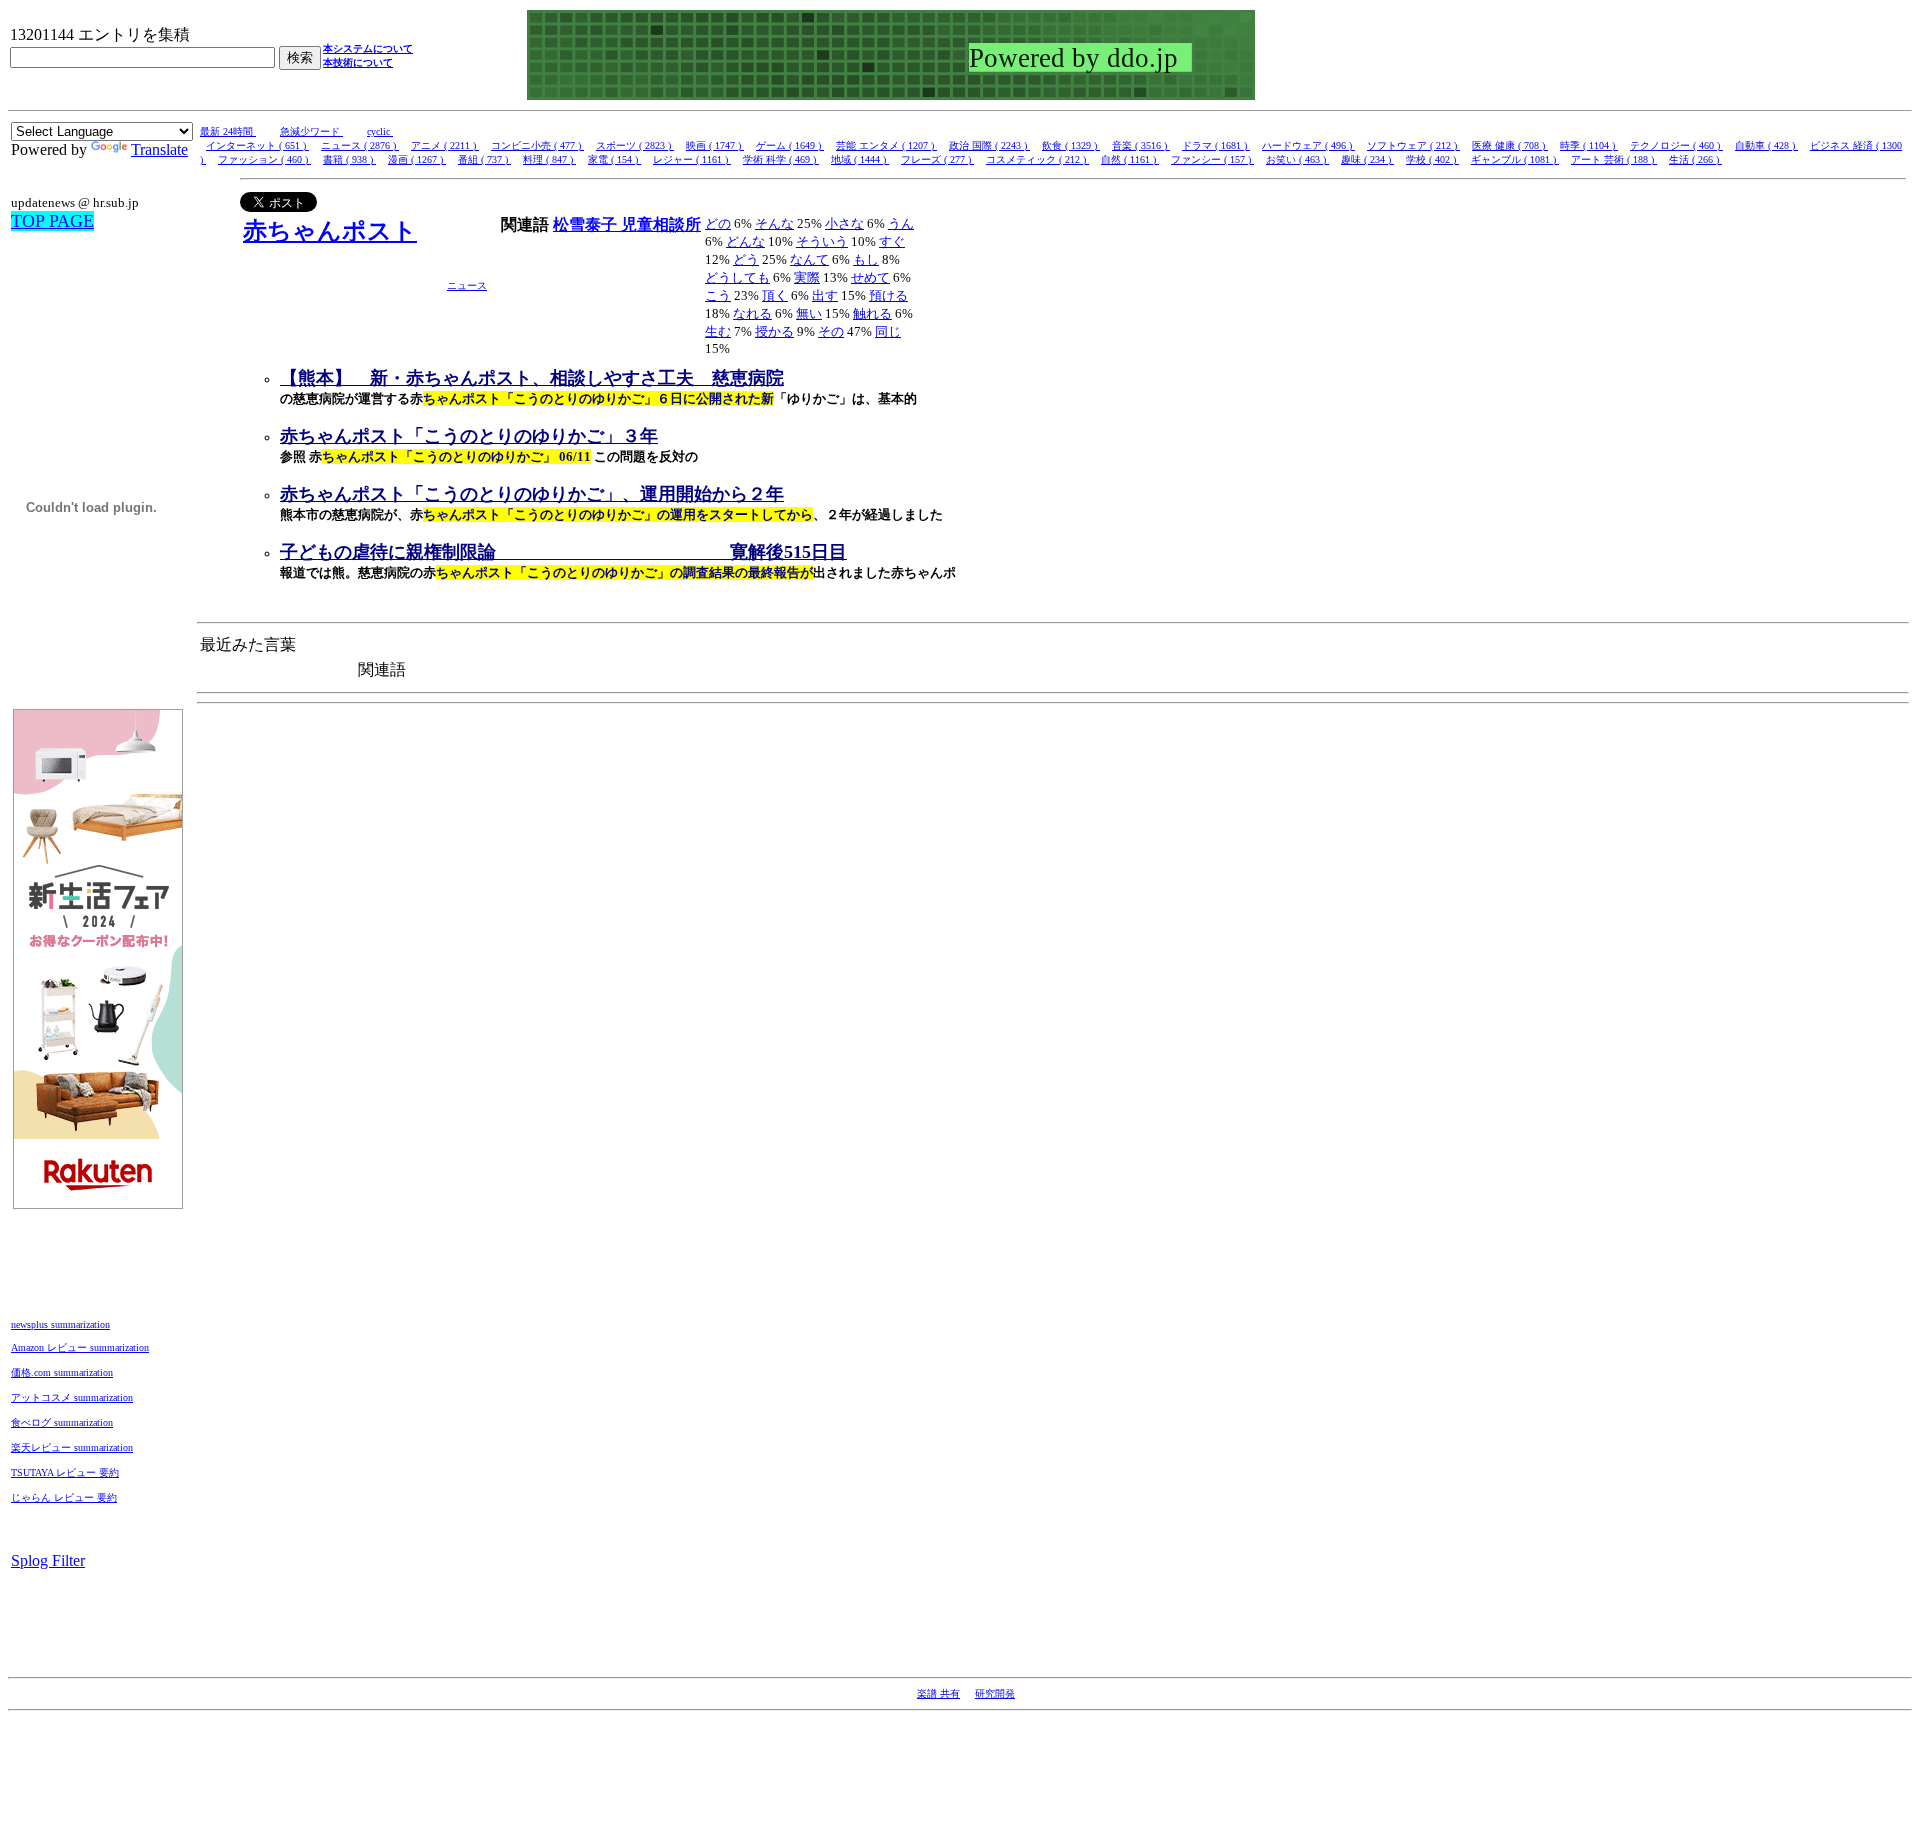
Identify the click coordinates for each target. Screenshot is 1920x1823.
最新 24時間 (228, 131)
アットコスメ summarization (72, 1397)
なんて (809, 259)
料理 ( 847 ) (549, 159)
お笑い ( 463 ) (1297, 159)
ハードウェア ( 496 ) (1308, 145)
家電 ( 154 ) (614, 159)
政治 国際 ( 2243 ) (989, 145)
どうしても (737, 277)
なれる (752, 313)
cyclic (380, 131)
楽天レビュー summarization (72, 1447)
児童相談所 (661, 224)
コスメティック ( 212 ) (1037, 159)
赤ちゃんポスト (330, 231)
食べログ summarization (62, 1422)
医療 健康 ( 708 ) (1510, 145)
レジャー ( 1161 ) (692, 159)
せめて (870, 277)
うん (901, 223)
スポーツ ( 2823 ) (635, 145)
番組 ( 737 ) (484, 159)
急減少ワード (311, 131)
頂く (775, 295)
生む (718, 331)
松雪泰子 (587, 224)
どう (746, 259)
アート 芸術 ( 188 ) (1614, 159)
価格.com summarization (62, 1372)
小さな (844, 223)
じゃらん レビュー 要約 (64, 1497)
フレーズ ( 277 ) (937, 159)
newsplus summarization (60, 1324)
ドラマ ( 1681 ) (1216, 145)
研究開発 (995, 1693)
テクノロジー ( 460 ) (1676, 145)
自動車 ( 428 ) (1766, 145)
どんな (745, 241)
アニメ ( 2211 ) (445, 145)
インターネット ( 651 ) (257, 145)
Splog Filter (48, 1560)
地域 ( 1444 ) (860, 159)
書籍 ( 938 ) (349, 159)
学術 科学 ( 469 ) (781, 159)
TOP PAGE (52, 221)
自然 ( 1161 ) (1130, 159)
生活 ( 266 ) (1695, 159)
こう (718, 295)
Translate (159, 149)
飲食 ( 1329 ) (1071, 145)
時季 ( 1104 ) (1589, 145)
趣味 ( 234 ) (1367, 159)
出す (825, 295)
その (831, 331)
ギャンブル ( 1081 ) (1515, 159)
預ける (888, 295)
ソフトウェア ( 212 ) (1413, 145)
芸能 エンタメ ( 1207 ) (886, 145)
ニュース (467, 285)
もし (866, 259)
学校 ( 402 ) (1432, 159)
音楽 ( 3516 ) (1141, 145)
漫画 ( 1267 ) (417, 159)
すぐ (892, 241)
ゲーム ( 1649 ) (790, 145)
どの (718, 223)
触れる (872, 313)
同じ (888, 331)
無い (809, 313)
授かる (774, 331)
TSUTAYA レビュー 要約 (65, 1472)
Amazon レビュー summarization (80, 1347)
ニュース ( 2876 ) (360, 145)
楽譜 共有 (938, 1693)
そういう (822, 241)
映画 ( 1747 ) (715, 145)
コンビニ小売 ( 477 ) (537, 145)
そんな (774, 223)
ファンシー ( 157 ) (1212, 159)
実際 (807, 277)
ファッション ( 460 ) (264, 159)
